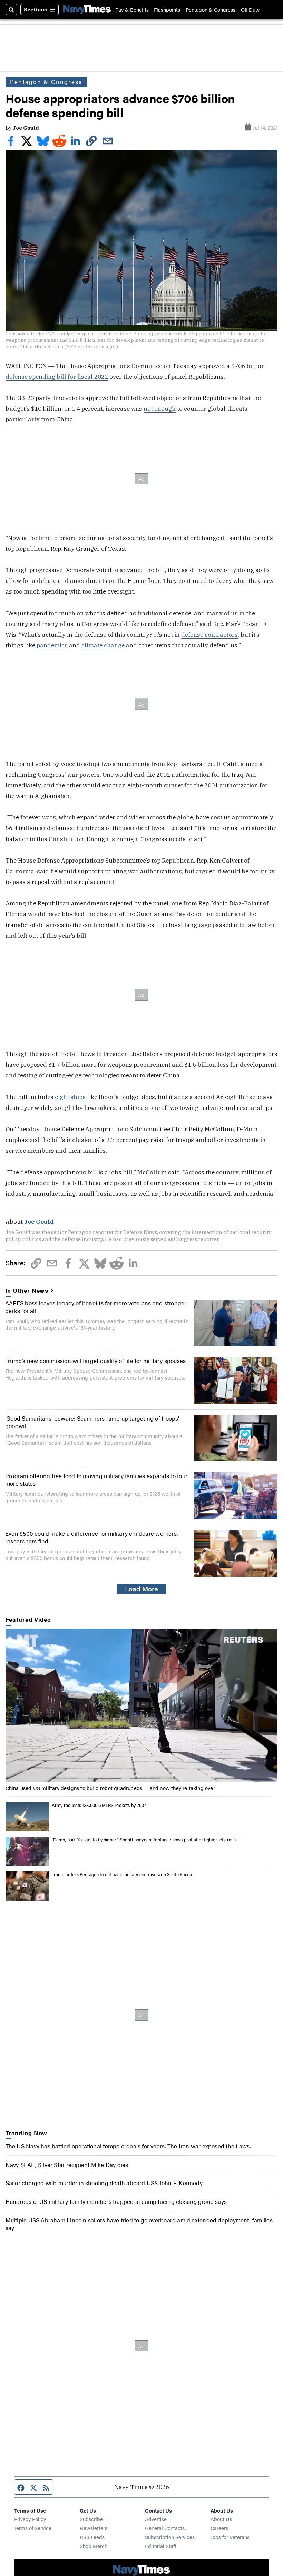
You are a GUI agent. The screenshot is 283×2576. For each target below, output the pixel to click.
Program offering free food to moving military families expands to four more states (96, 1479)
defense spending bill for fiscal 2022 (57, 376)
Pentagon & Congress (211, 9)
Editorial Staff (160, 2546)
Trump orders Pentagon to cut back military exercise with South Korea (122, 1874)
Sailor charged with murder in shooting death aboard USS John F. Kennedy (104, 2183)
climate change (103, 645)
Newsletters (94, 2528)
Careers (219, 2528)
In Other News (27, 1290)
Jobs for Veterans (230, 2537)
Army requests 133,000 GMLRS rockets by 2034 (99, 1805)
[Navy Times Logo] (87, 9)
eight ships (70, 1097)
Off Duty (250, 9)
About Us (221, 2519)
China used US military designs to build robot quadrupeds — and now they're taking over (110, 1788)
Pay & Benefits (132, 9)
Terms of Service (33, 2528)
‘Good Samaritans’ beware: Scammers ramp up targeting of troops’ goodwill (92, 1422)
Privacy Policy (30, 2519)
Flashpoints (167, 9)
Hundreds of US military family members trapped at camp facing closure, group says (116, 2201)
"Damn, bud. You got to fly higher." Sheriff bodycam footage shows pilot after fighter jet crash (144, 1839)
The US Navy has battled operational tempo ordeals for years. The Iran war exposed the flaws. (128, 2146)
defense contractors (209, 634)
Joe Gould (26, 128)
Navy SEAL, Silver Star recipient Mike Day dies (67, 2164)
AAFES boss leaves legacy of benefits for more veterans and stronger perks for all (96, 1307)
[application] (142, 1705)
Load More (141, 1589)
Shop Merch (94, 2546)
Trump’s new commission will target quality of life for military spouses (95, 1360)
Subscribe (91, 2519)
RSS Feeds (92, 2537)
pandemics (52, 645)
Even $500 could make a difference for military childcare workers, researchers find (92, 1537)
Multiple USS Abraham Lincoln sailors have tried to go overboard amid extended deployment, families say (139, 2224)
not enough (160, 409)
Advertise (156, 2519)
